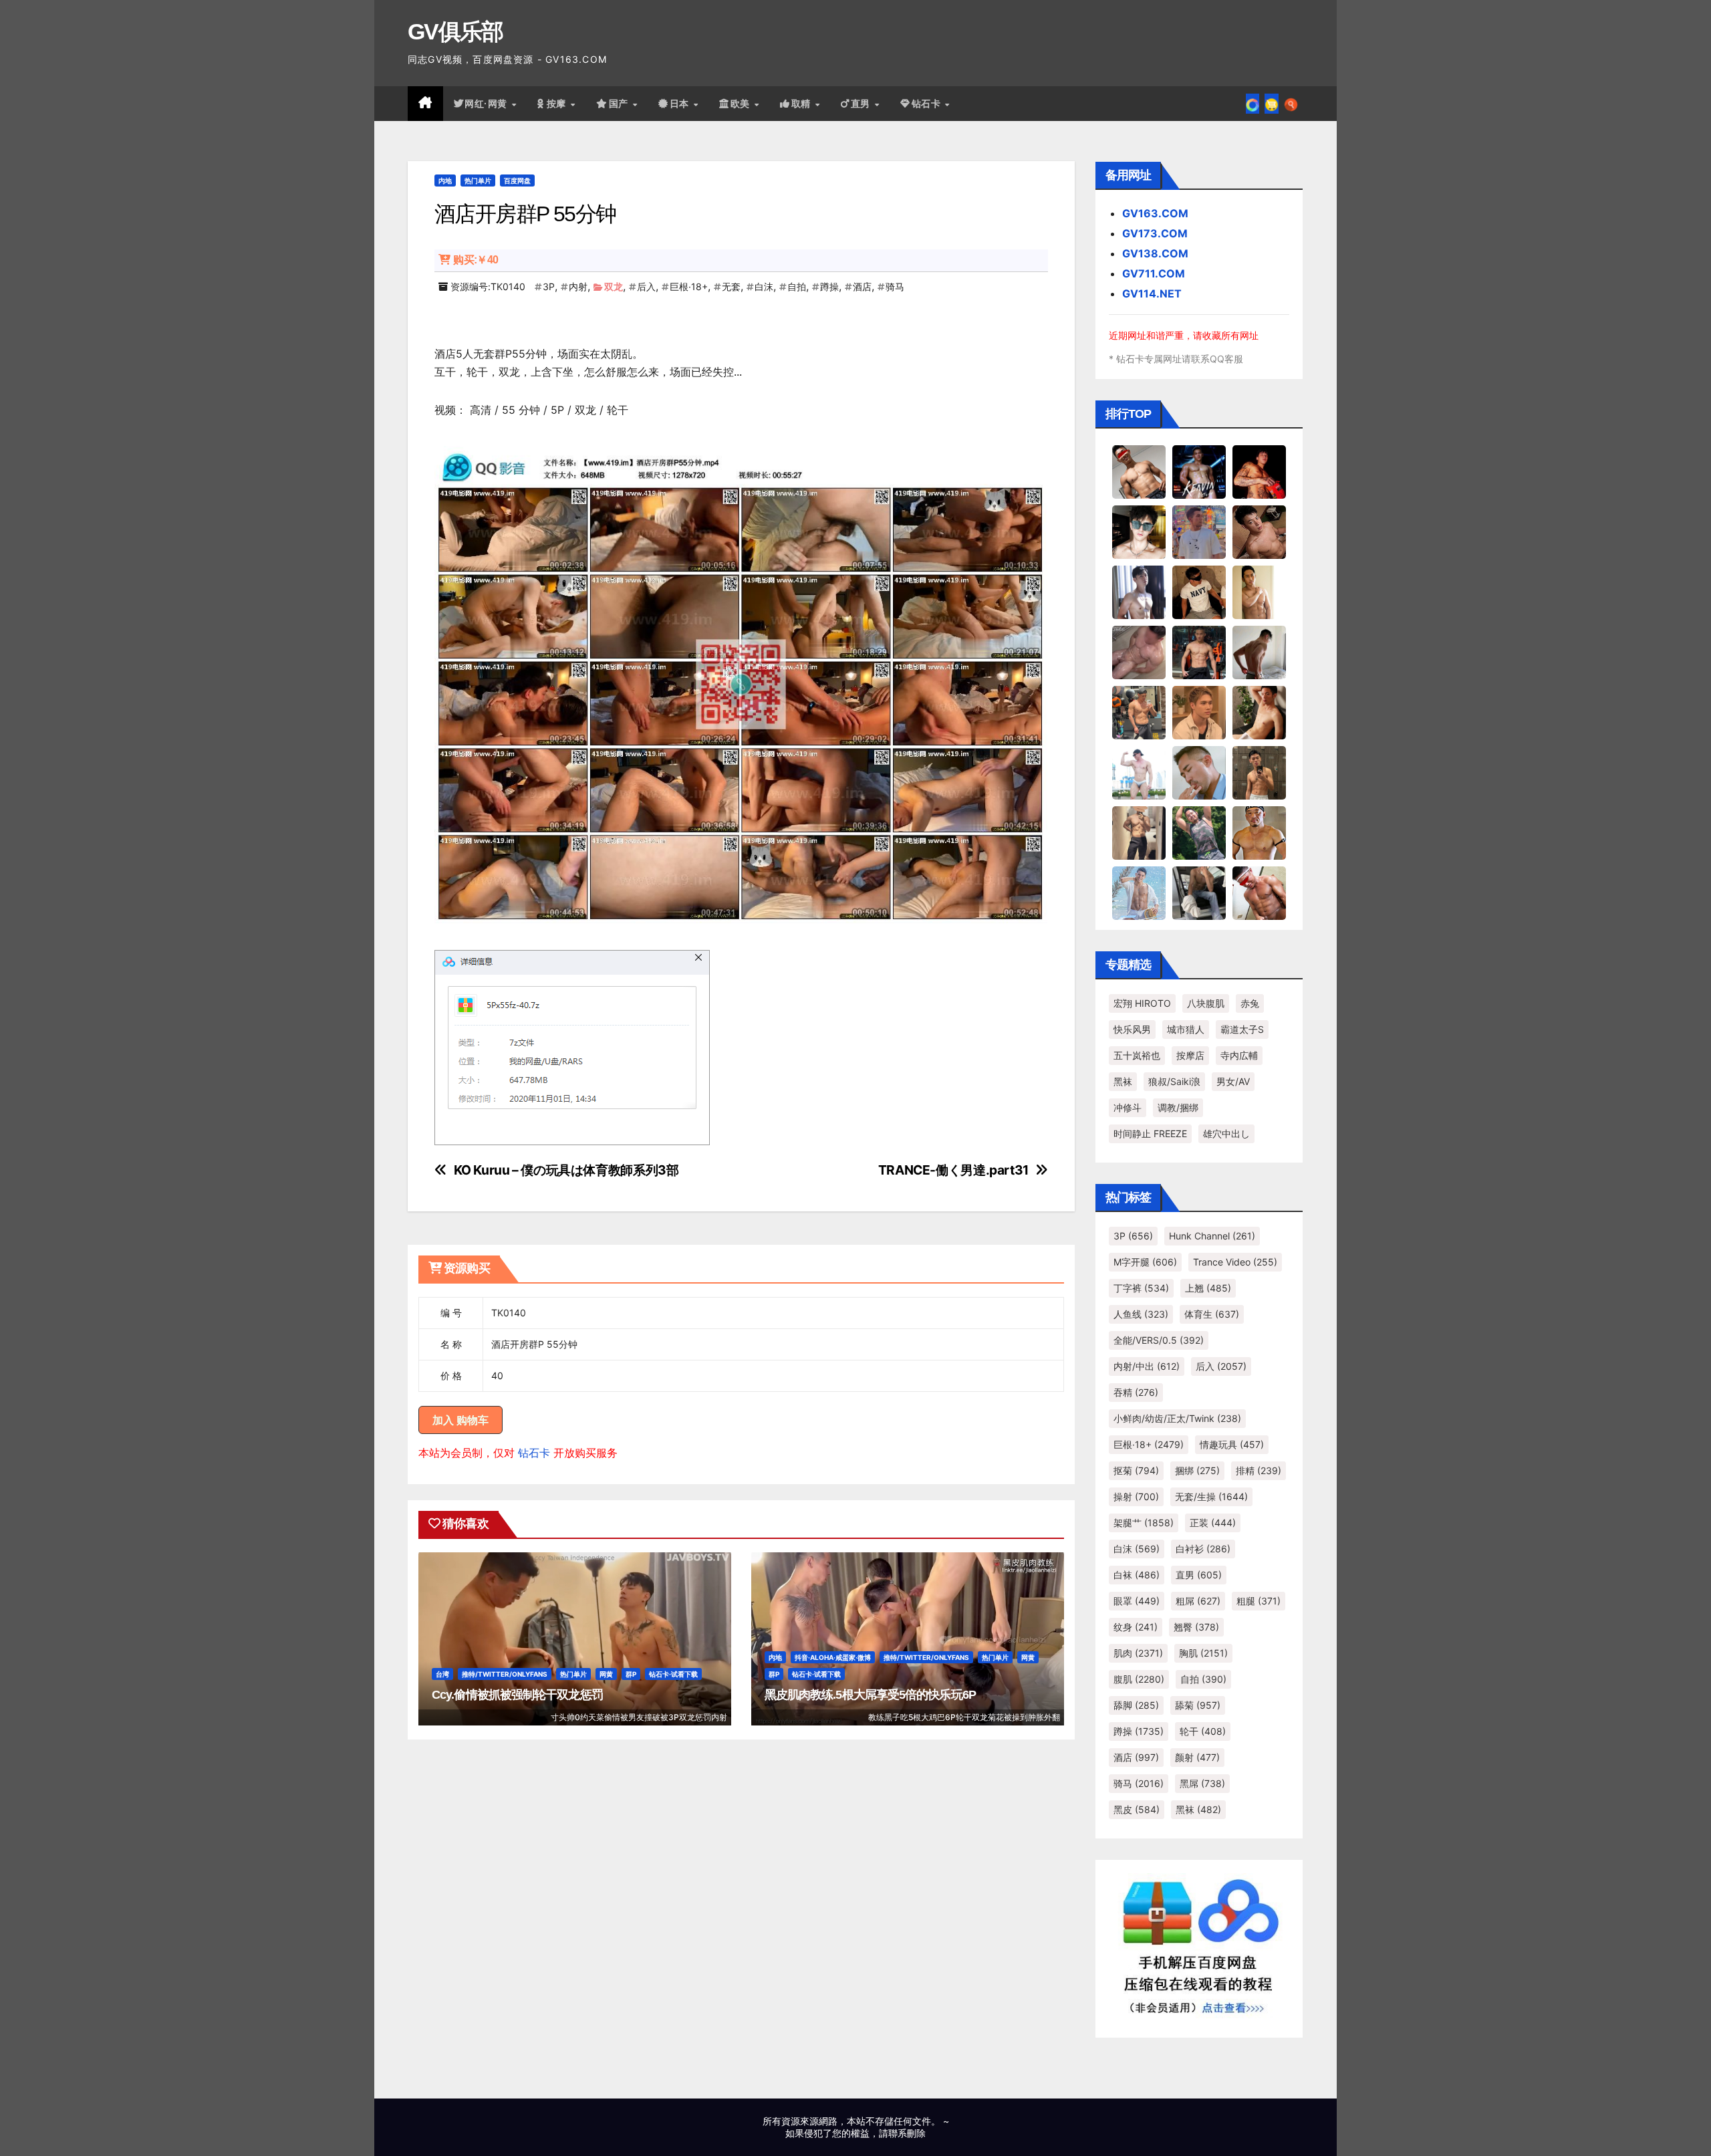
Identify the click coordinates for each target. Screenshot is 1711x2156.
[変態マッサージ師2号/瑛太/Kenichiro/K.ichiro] (1259, 592)
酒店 (862, 286)
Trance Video (1235, 1262)
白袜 (1137, 1575)
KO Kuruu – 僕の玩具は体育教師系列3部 (566, 1170)
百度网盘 (517, 181)
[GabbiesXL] (1199, 772)
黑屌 (1202, 1783)
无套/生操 (1211, 1496)
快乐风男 (1132, 1029)
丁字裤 (1141, 1288)
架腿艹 (1144, 1523)
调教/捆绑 (1178, 1107)
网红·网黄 (487, 104)
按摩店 (1190, 1055)
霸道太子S (1242, 1029)
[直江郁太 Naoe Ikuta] (1259, 892)
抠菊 (1136, 1470)
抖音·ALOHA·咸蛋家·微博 (833, 1657)
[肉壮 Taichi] (1199, 832)
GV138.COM (1155, 253)
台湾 (442, 1674)
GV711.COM (1154, 273)
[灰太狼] (1199, 892)
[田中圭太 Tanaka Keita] (1259, 712)
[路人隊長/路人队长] (1139, 832)
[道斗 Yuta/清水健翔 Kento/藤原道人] (1199, 712)
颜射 (1197, 1757)
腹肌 (1139, 1679)
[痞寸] (1199, 652)
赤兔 (1250, 1003)
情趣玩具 (1232, 1444)
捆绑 (1197, 1470)
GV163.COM (1155, 213)
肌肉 (1138, 1653)
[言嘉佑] (1139, 592)
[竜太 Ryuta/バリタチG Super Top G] (1199, 592)
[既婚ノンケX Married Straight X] (1139, 652)
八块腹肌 (1206, 1003)
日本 (681, 104)
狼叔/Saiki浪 (1174, 1081)
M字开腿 (1145, 1262)
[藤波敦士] (1139, 892)
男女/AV (1233, 1081)
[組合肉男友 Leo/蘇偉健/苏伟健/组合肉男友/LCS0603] (1199, 531)
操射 (1136, 1496)
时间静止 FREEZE (1150, 1133)
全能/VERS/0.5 (1159, 1340)
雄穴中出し (1226, 1133)
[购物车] (1272, 104)
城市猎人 (1186, 1029)
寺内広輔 (1239, 1055)
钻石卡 (534, 1453)
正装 (1213, 1523)
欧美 (742, 104)
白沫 (764, 286)
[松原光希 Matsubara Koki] (1259, 531)
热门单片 (478, 181)
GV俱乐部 (455, 31)
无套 (731, 286)
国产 (620, 104)
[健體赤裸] (1139, 772)
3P (549, 286)
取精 (803, 104)
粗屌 (1198, 1601)
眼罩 (1137, 1601)
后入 (646, 286)
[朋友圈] (1253, 104)
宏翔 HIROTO (1142, 1003)
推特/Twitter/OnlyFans (505, 1674)
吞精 (1136, 1392)
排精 (1259, 1470)
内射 (578, 286)
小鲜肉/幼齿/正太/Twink (1177, 1418)
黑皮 (1137, 1809)
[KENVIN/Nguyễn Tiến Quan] (1199, 471)
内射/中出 (1147, 1366)
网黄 (606, 1674)
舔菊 (1198, 1705)
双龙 (614, 286)
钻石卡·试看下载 (673, 1674)
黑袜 (1123, 1081)
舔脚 (1136, 1705)
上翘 (1208, 1288)
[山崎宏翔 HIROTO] (1139, 471)
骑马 (895, 286)
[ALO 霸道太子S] (1259, 652)
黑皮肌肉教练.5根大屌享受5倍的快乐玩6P (870, 1695)
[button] (1291, 104)
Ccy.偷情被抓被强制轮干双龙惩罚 (517, 1695)
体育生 (1212, 1314)
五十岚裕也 (1137, 1055)
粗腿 (1259, 1601)
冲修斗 (1128, 1107)
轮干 (1203, 1731)
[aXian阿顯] (1259, 772)
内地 (445, 181)
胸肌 (1203, 1653)
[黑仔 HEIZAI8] (1139, 712)
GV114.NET (1152, 293)
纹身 (1136, 1627)
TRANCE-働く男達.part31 (953, 1170)
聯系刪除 (907, 2133)
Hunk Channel (1212, 1236)
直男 (862, 104)
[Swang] (1259, 471)
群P (631, 1674)
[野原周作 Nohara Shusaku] (1259, 832)
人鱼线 (1141, 1314)
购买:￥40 (476, 260)
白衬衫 (1203, 1549)
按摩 (558, 104)
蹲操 (829, 286)
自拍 (797, 286)
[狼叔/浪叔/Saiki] (1139, 531)
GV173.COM (1155, 233)
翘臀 (1196, 1627)
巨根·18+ (689, 286)
